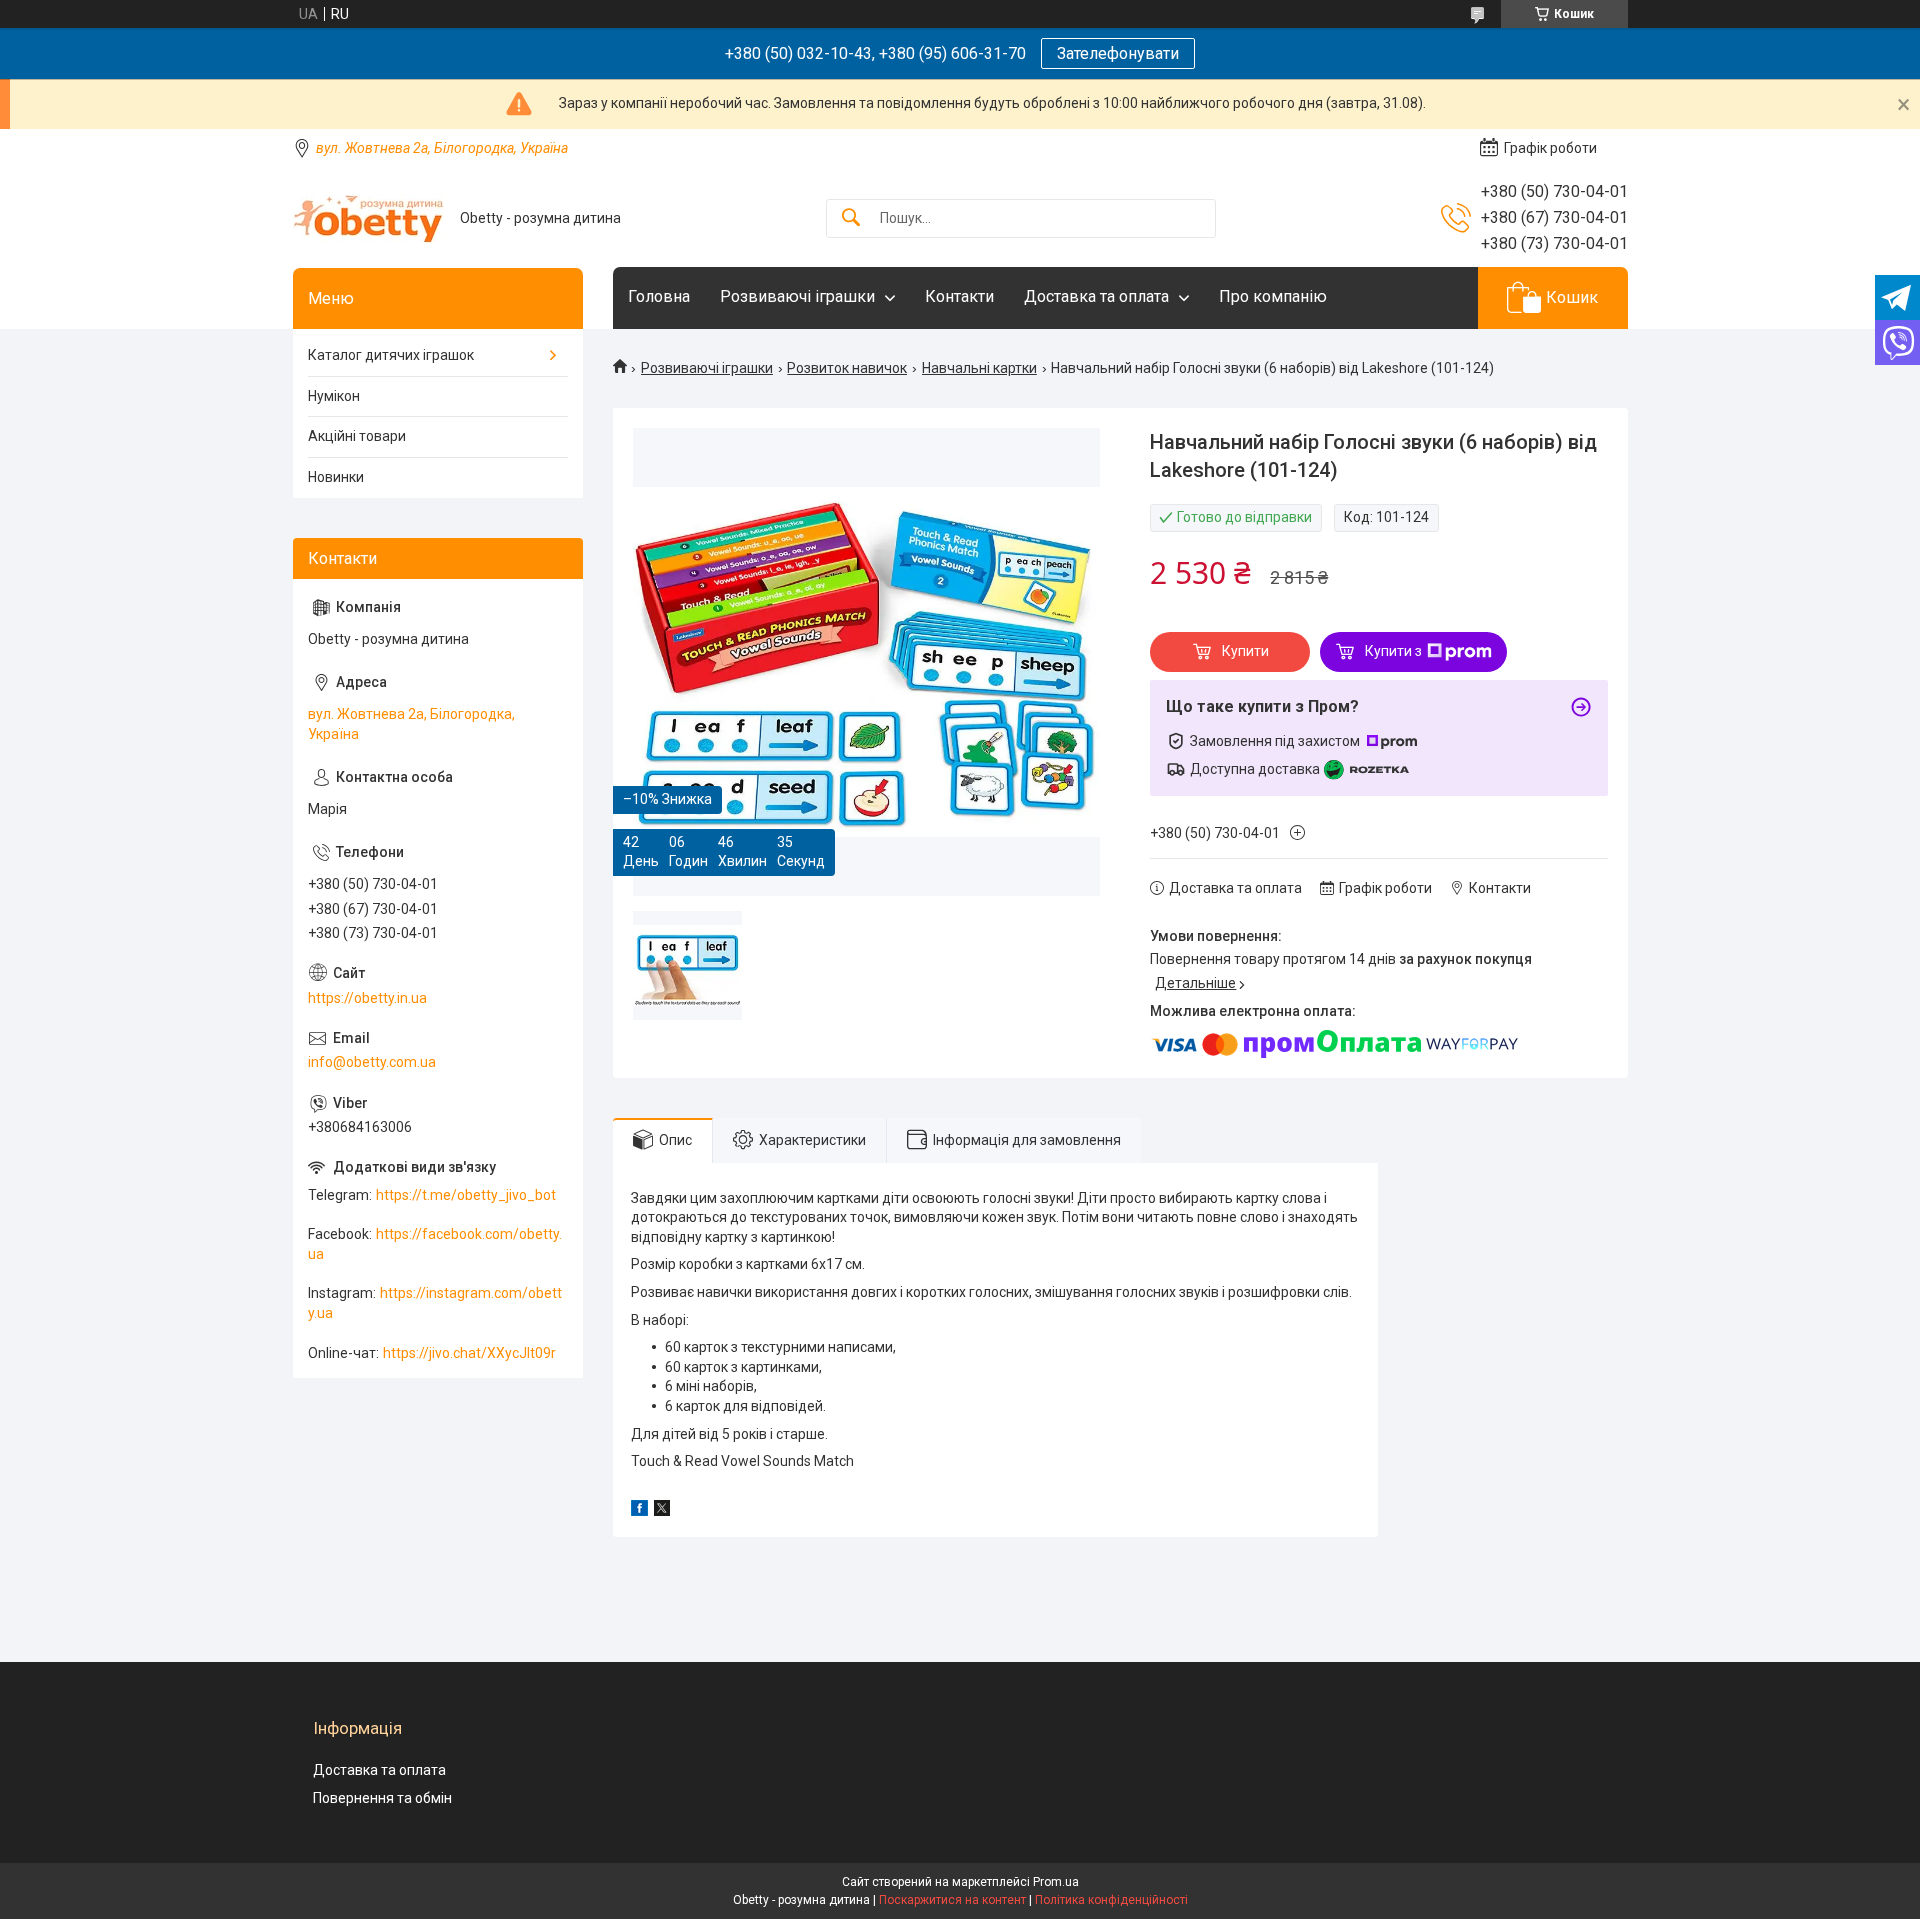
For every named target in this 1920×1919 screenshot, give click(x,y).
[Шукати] (851, 218)
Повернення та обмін (382, 1798)
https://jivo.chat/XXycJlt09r (469, 1353)
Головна (659, 296)
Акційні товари (357, 436)
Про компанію (1273, 296)
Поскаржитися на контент (952, 1900)
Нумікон (334, 396)
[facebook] (639, 1511)
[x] (662, 1511)
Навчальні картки (979, 368)
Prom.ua (1056, 1882)
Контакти (959, 296)
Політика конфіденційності (1111, 1900)
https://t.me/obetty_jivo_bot (466, 1195)
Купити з (1393, 651)
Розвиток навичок (847, 368)
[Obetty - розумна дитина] (369, 218)
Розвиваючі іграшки (797, 296)
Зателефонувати (1118, 53)
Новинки (336, 477)
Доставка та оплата (1096, 296)
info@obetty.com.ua (372, 1062)
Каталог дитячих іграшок (391, 355)
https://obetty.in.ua (367, 998)
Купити (1245, 651)
